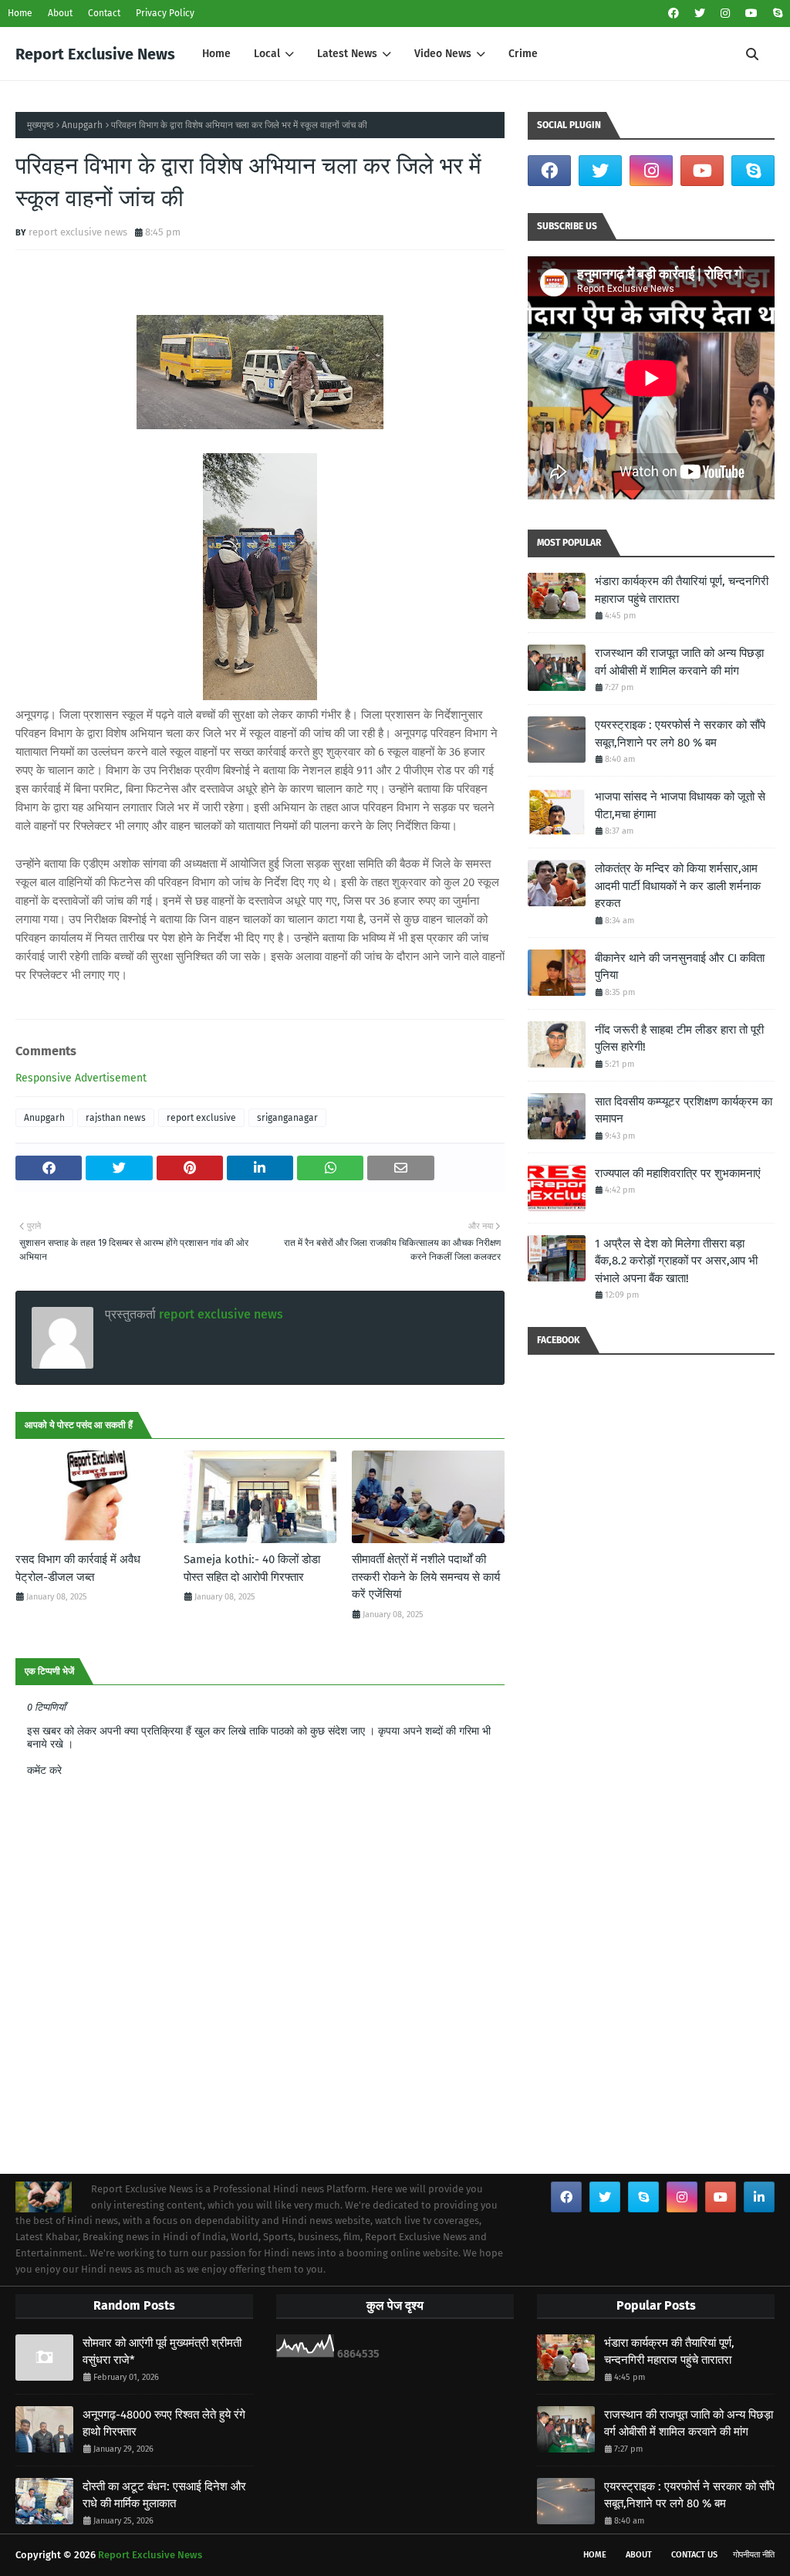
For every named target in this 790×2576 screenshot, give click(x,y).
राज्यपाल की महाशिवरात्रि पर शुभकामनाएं (678, 1173)
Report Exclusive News (95, 54)
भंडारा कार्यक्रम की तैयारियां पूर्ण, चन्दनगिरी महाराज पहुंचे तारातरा (682, 590)
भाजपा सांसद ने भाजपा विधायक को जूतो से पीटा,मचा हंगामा (680, 806)
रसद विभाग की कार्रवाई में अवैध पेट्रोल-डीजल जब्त (78, 1568)
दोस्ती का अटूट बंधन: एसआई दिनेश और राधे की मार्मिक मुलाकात (164, 2495)
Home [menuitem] (216, 54)
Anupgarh (82, 125)
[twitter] (700, 14)
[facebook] (674, 14)
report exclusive (201, 1118)
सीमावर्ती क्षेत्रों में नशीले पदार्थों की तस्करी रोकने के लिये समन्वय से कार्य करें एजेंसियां (426, 1577)
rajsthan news (116, 1118)
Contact (104, 13)
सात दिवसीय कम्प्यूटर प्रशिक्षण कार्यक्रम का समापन (684, 1110)
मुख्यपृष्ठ (40, 125)
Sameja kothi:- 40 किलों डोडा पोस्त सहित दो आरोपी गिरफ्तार (252, 1568)
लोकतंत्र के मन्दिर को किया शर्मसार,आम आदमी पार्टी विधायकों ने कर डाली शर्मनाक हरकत (678, 886)
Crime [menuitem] (523, 54)
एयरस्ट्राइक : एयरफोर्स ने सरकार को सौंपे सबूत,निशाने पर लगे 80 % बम (680, 734)
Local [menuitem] (267, 54)
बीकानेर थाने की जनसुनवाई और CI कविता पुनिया (680, 967)
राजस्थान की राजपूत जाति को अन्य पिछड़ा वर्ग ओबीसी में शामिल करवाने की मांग (679, 662)
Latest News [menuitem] (347, 54)
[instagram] (725, 14)
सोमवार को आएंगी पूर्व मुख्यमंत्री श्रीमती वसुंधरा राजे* (162, 2352)
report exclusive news (78, 232)
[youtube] (751, 14)
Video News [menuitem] (443, 54)
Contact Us (694, 2555)
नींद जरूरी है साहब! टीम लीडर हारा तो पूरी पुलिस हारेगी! (679, 1039)
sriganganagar (287, 1118)
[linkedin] (759, 2197)
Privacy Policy (165, 13)
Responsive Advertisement (81, 1078)
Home (20, 13)
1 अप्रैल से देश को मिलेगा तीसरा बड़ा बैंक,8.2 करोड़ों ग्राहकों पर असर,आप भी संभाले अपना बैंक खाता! (676, 1261)
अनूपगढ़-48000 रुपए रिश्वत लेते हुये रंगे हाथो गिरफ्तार (164, 2424)
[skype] (776, 14)
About (60, 13)
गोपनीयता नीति (754, 2555)
